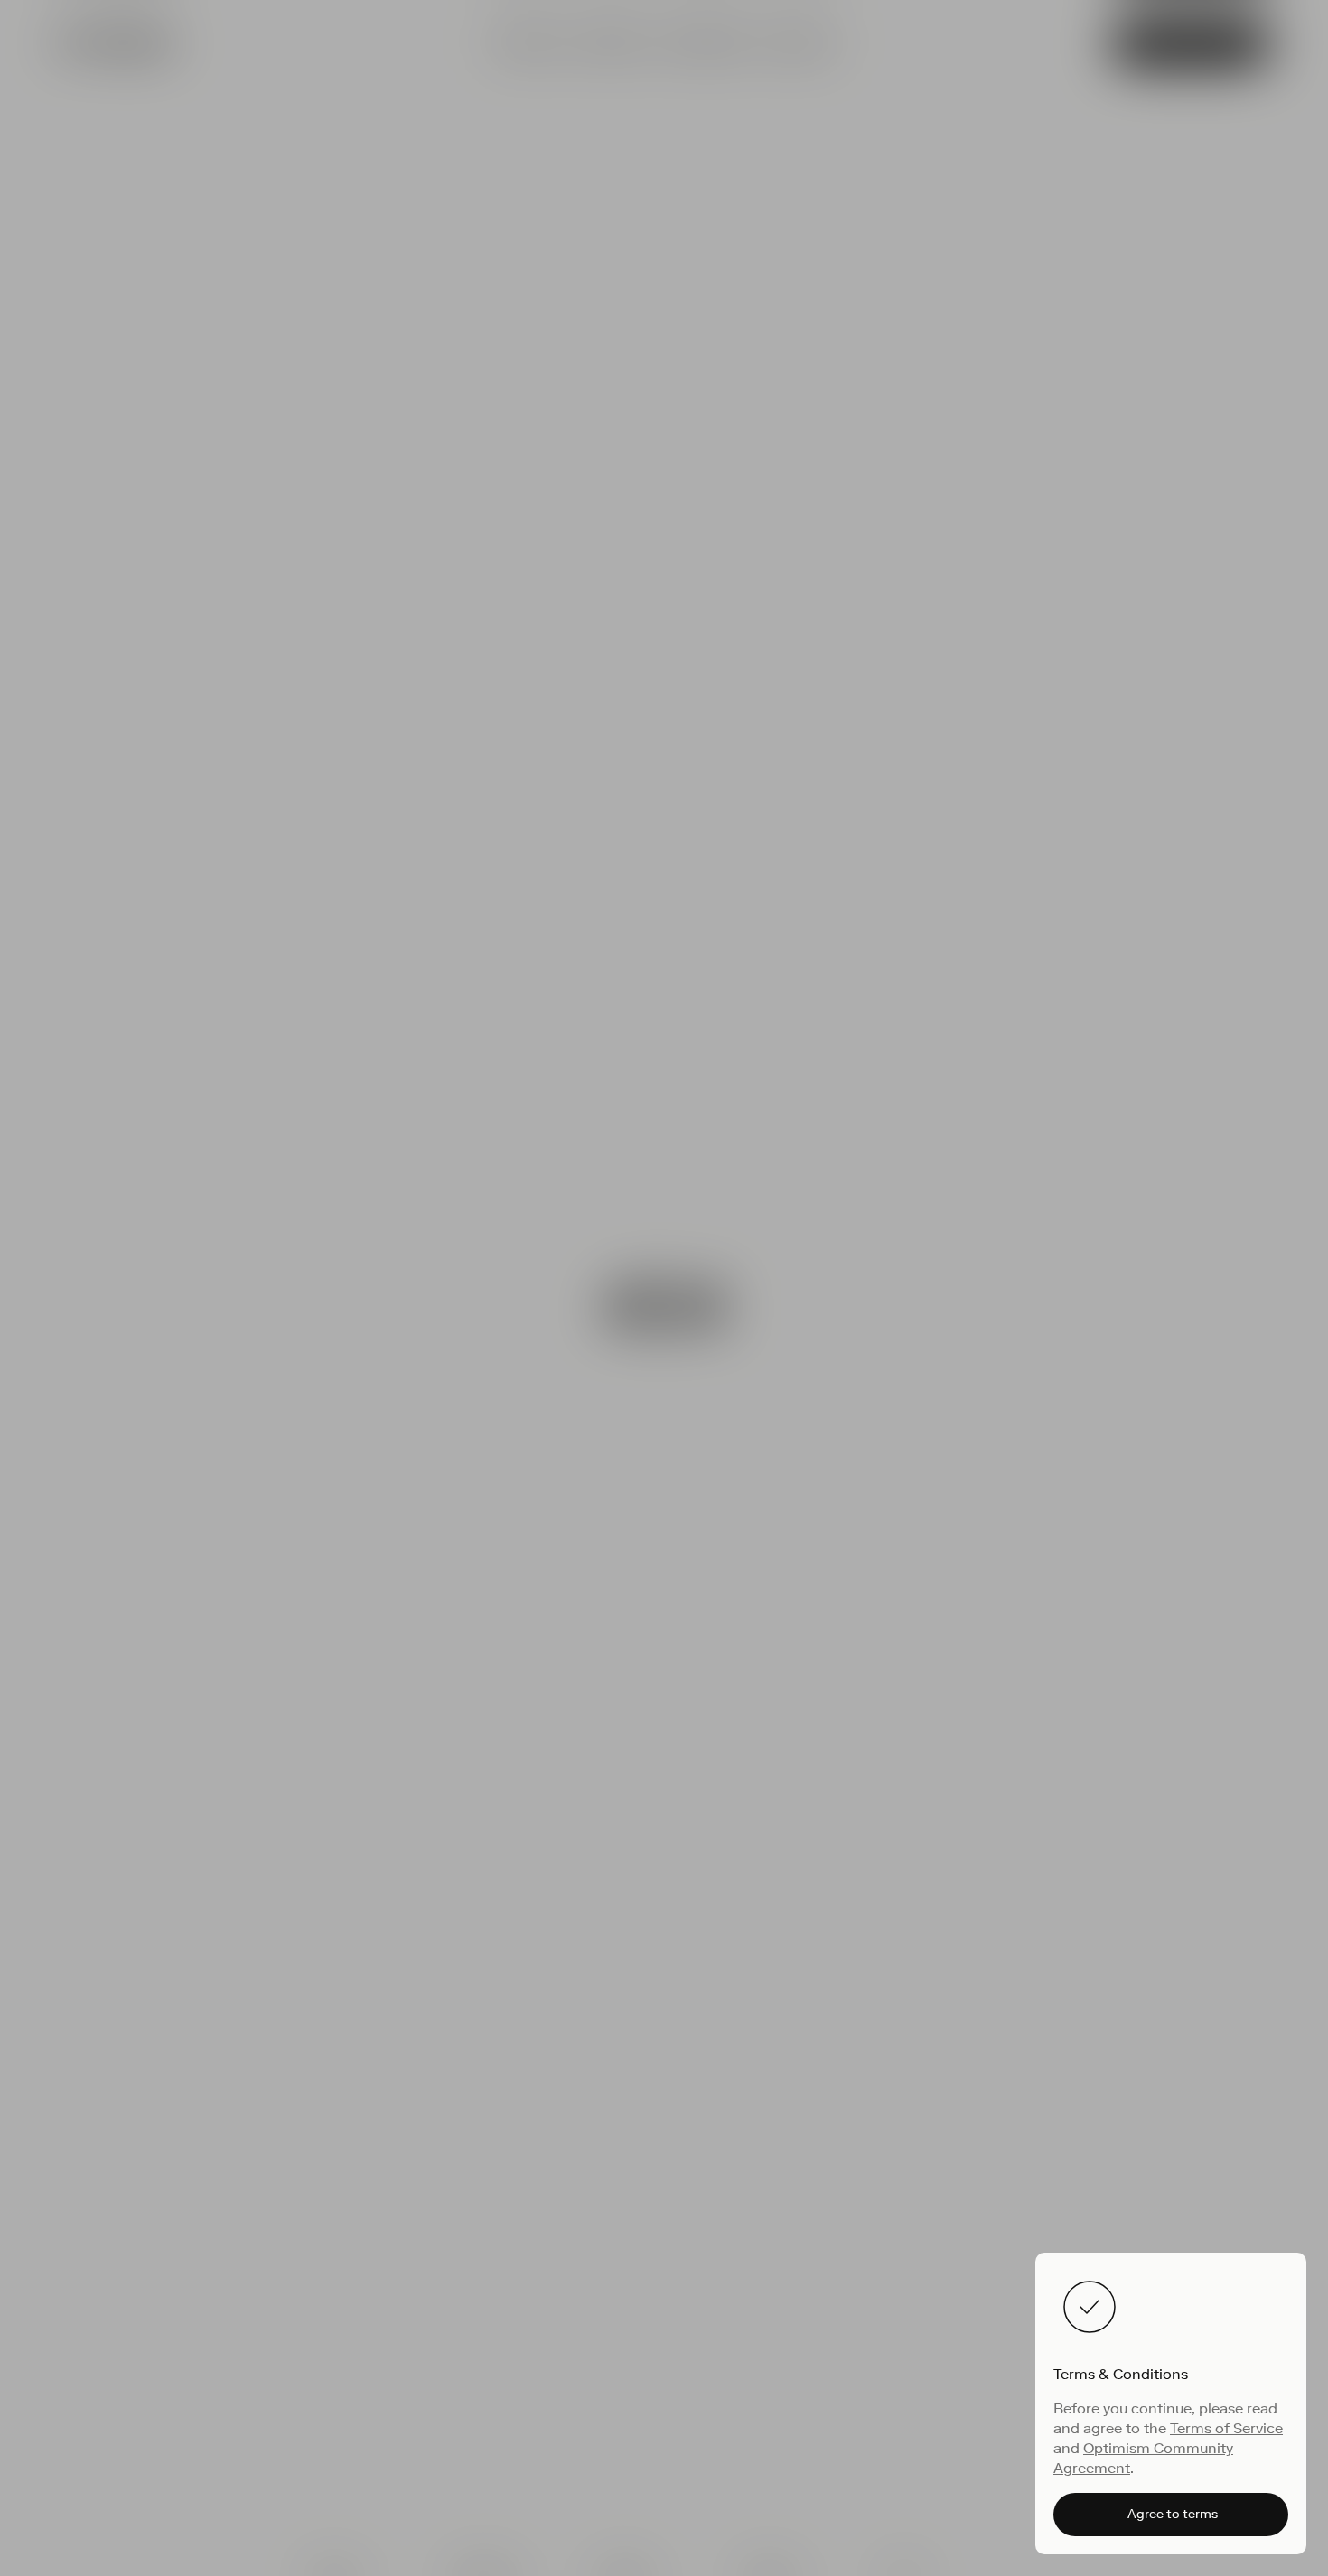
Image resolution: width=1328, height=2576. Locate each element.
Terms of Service (1226, 2428)
